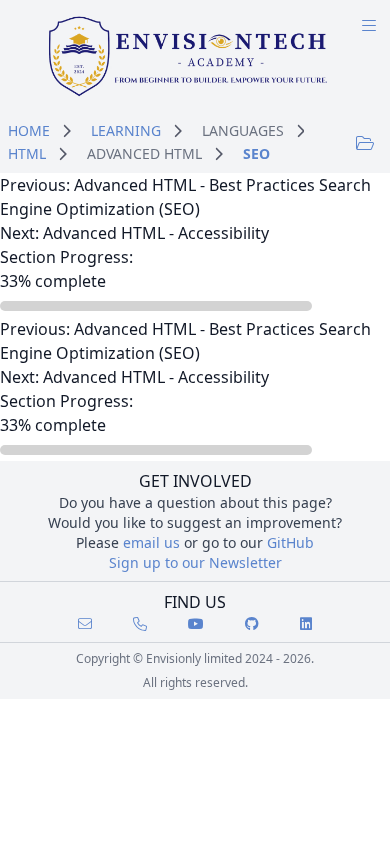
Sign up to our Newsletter (195, 562)
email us (151, 542)
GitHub (290, 542)
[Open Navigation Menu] (369, 26)
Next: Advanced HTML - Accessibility (134, 233)
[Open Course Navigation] (365, 142)
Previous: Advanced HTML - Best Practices (157, 185)
